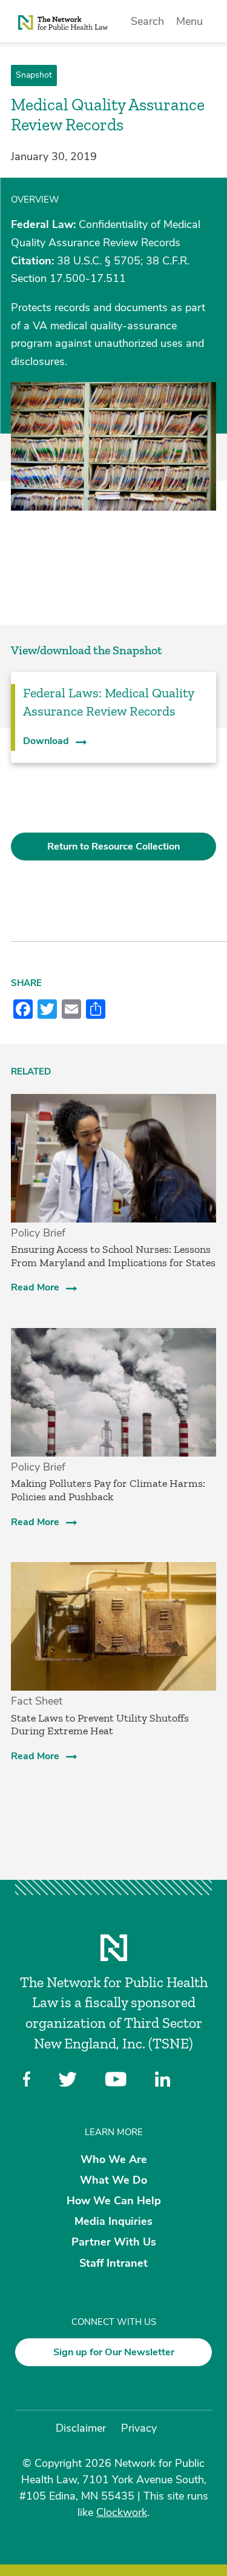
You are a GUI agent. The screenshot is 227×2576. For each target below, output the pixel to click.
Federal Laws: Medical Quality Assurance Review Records (108, 702)
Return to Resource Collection (113, 847)
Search (147, 21)
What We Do (113, 2179)
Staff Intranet (113, 2262)
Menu (189, 21)
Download (46, 741)
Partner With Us (114, 2242)
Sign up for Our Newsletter (114, 2352)
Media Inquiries (113, 2221)
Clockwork (122, 2512)
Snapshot (34, 75)
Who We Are (114, 2159)
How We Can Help (114, 2201)
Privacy (139, 2428)
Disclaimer (81, 2428)
